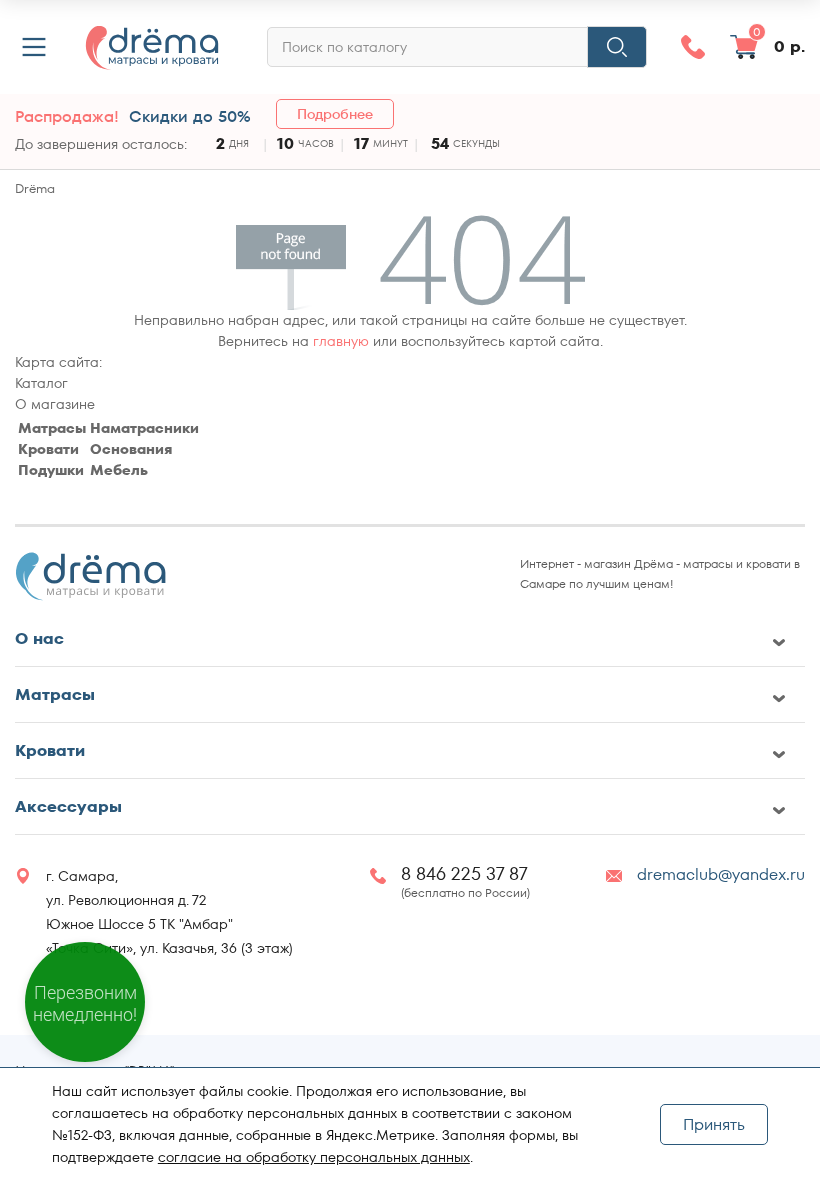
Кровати (48, 449)
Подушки (51, 470)
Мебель (119, 470)
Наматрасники (144, 428)
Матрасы (52, 428)
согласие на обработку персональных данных (314, 1157)
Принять (714, 1124)
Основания (131, 449)
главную (341, 341)
